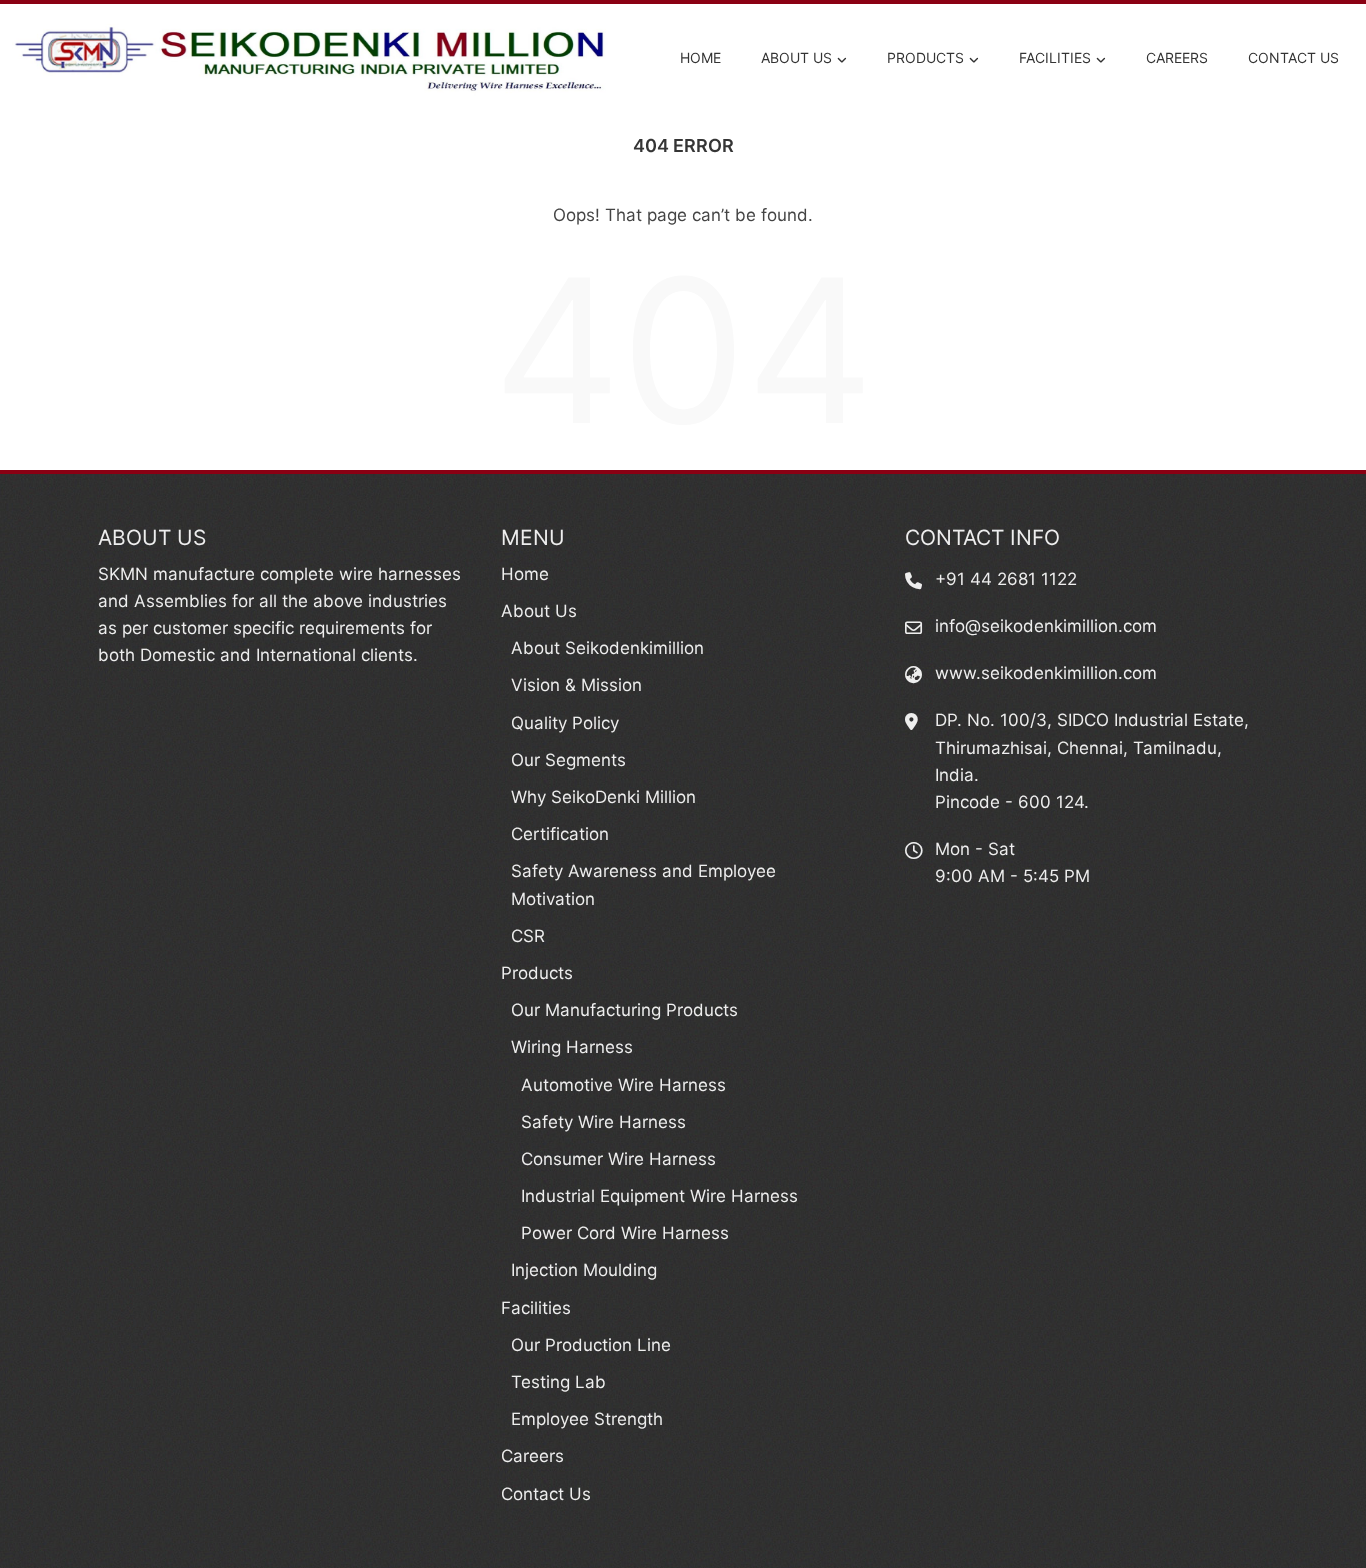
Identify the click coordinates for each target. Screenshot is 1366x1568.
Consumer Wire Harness (618, 1159)
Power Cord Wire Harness (625, 1233)
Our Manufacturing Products (624, 1010)
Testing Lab (558, 1382)
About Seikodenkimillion (607, 648)
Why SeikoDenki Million (603, 797)
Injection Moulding (584, 1270)
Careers (1177, 57)
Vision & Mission (576, 685)
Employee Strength (587, 1419)
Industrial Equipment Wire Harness (659, 1196)
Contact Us (1293, 57)
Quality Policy (565, 723)
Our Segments (568, 760)
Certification (560, 834)
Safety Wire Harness (603, 1122)
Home (700, 57)
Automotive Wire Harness (623, 1085)
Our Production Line (591, 1345)
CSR (528, 936)
